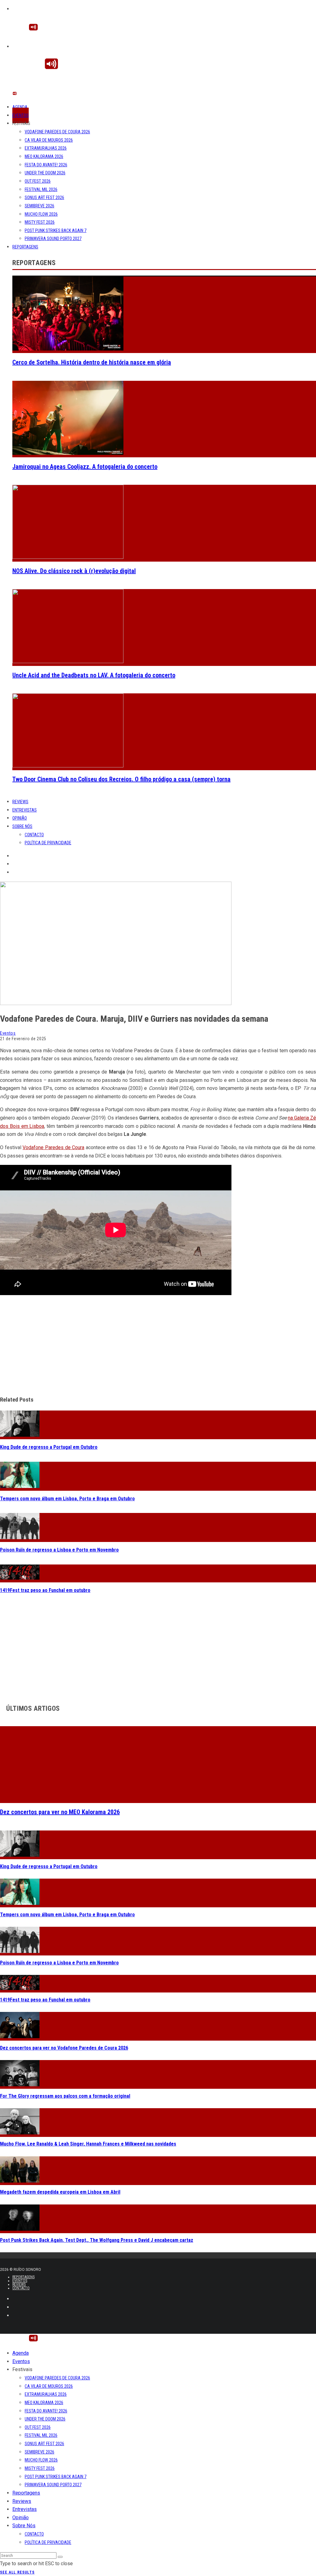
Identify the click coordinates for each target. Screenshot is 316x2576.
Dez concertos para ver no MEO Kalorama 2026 (60, 1812)
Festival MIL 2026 (41, 189)
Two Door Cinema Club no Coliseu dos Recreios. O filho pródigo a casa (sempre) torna (121, 779)
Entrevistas (25, 810)
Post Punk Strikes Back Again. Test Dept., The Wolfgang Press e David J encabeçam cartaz (97, 2240)
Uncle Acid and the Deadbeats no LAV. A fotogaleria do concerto (94, 675)
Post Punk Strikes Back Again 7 (56, 231)
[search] (60, 2557)
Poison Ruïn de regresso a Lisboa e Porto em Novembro (59, 1550)
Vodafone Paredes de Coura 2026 (57, 132)
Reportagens (25, 247)
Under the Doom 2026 (45, 173)
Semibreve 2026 (39, 206)
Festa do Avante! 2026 (46, 165)
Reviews (20, 802)
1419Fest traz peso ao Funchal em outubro (45, 1590)
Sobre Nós (22, 826)
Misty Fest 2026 (40, 222)
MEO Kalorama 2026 (44, 156)
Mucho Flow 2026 (41, 214)
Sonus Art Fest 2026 (44, 197)
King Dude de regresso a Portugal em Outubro (49, 1447)
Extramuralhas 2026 (46, 148)
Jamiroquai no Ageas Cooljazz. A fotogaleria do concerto (85, 467)
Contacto (34, 835)
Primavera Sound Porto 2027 (53, 239)
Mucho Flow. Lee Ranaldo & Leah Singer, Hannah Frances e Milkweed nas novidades (88, 2144)
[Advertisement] (158, 1346)
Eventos (21, 115)
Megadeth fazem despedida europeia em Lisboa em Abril (60, 2192)
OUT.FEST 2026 (38, 181)
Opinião (20, 818)
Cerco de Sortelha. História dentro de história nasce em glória (92, 362)
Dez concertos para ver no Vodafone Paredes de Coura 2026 (64, 2048)
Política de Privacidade (48, 843)
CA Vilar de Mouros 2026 (49, 140)
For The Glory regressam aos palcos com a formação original (65, 2096)
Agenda (20, 107)
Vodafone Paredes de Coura (53, 1147)
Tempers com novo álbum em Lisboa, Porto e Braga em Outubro (67, 1499)
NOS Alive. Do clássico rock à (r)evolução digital (74, 571)
